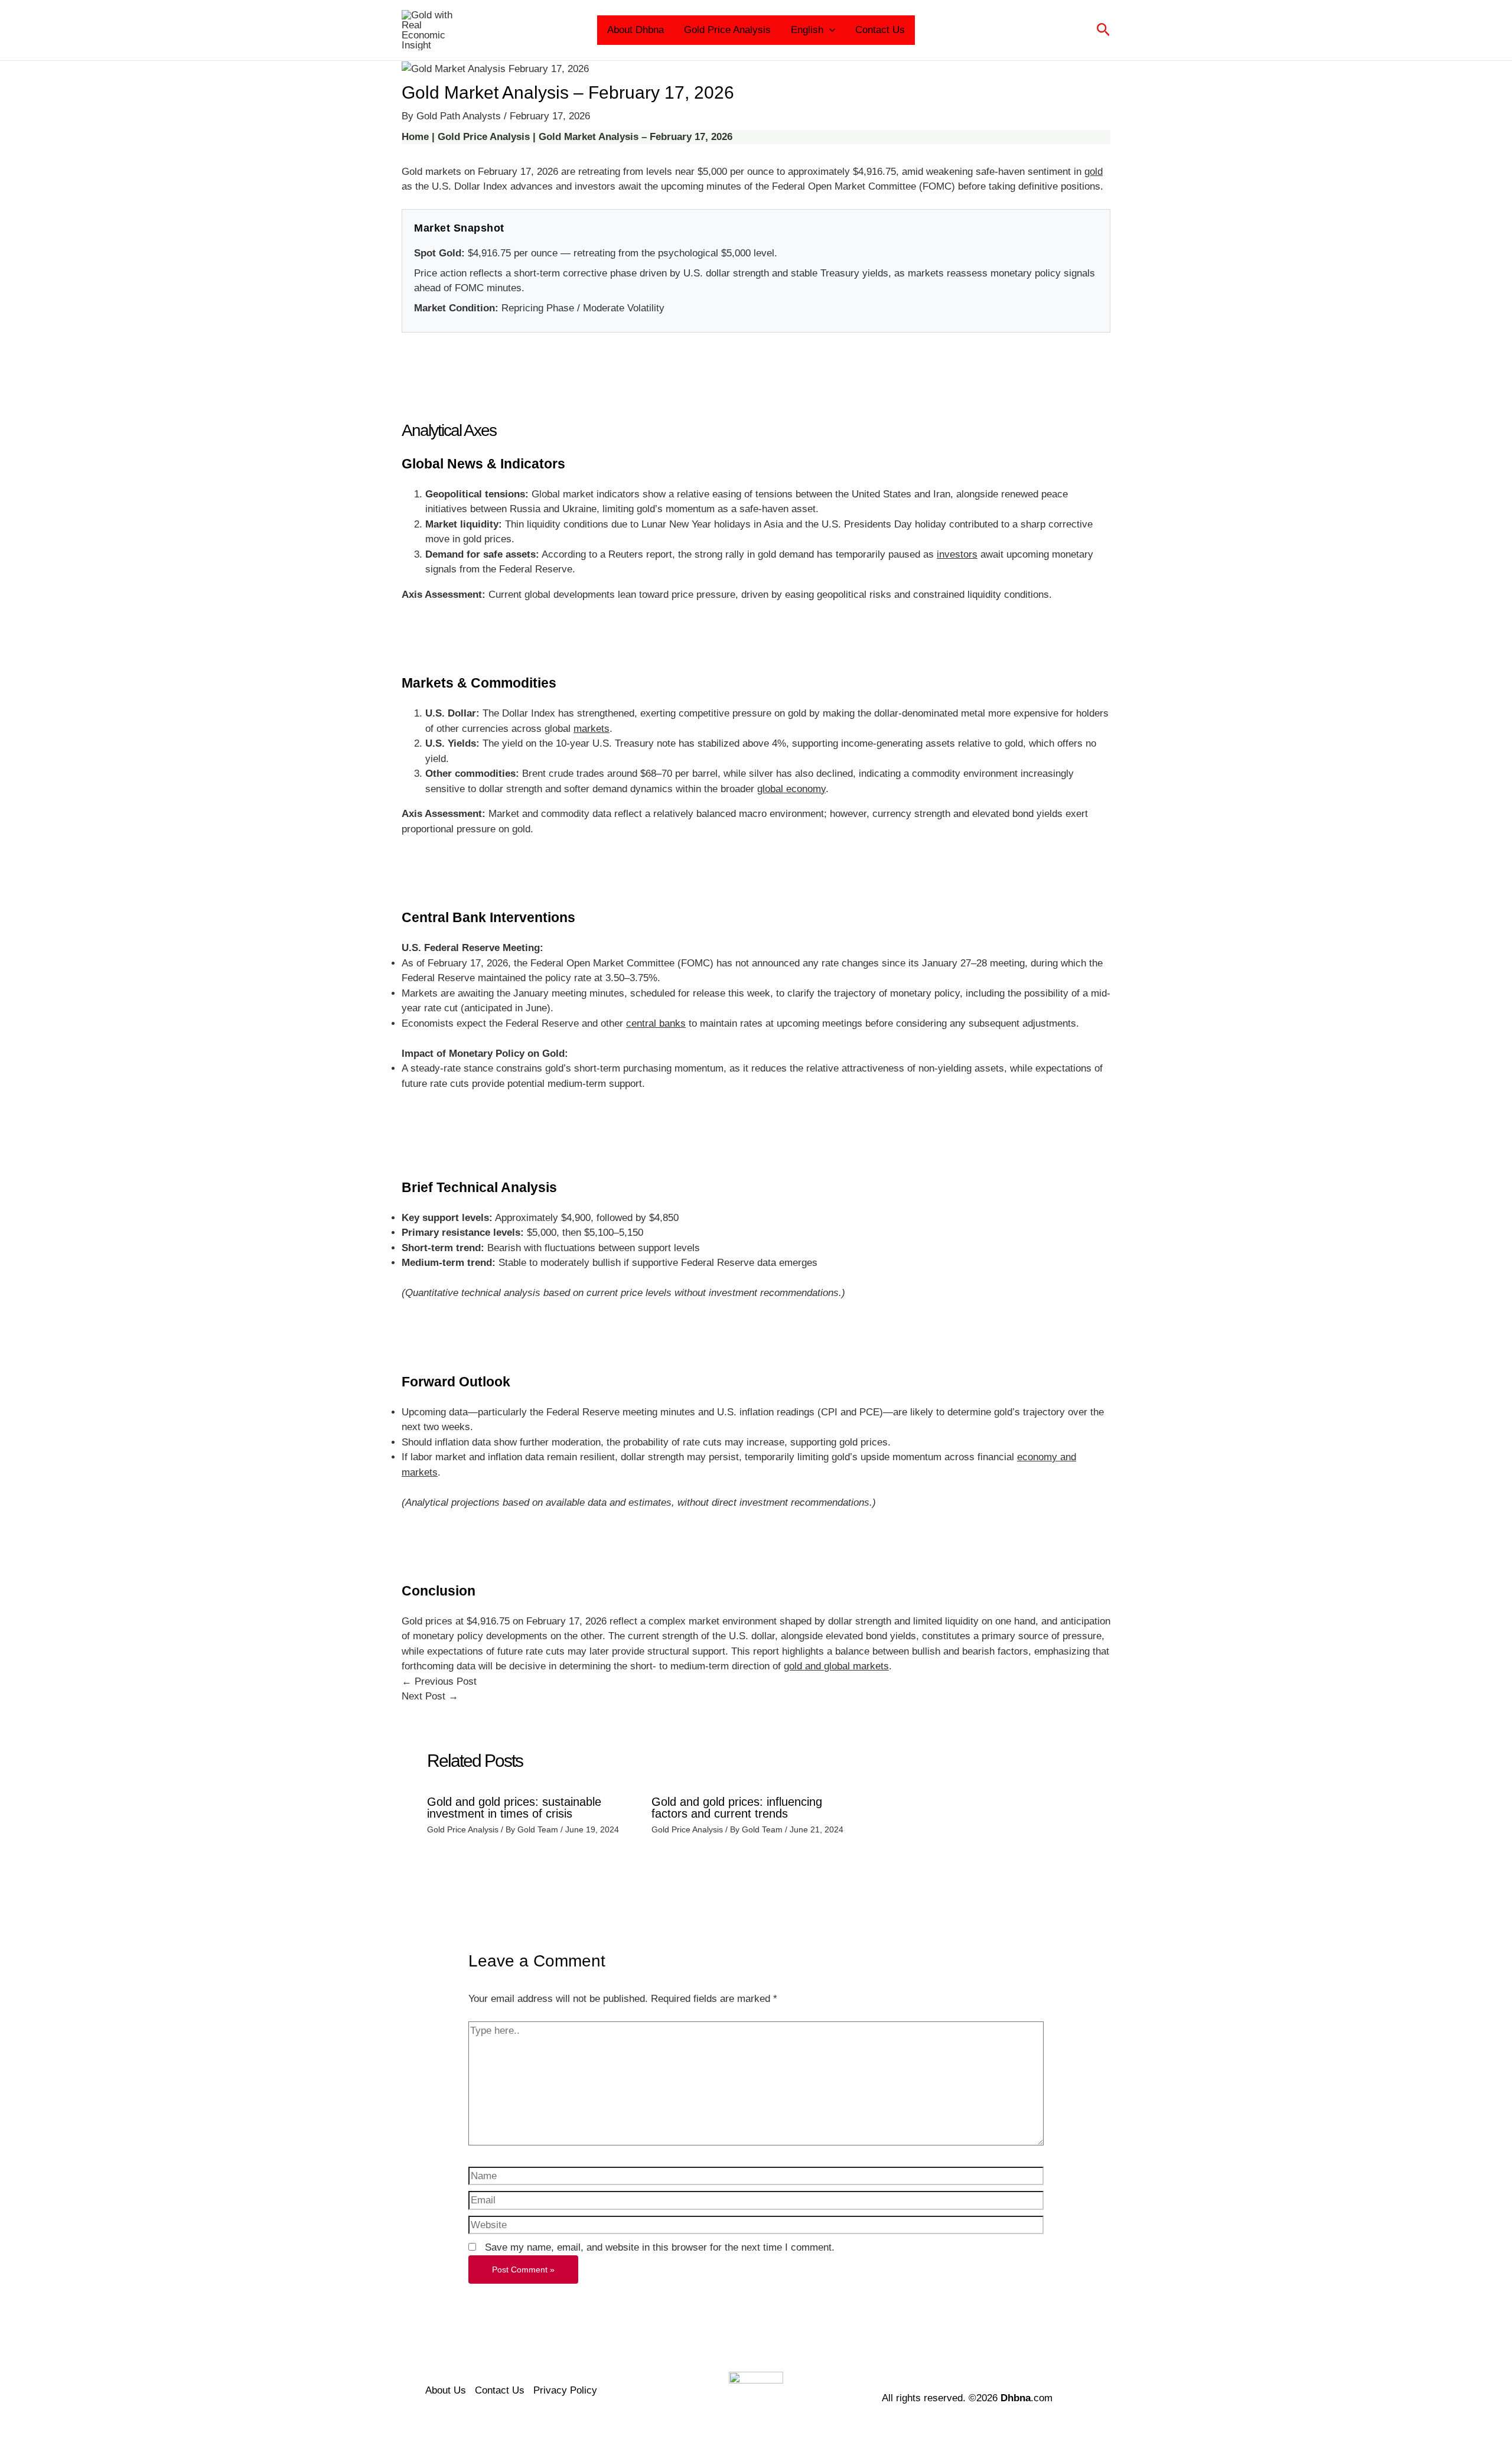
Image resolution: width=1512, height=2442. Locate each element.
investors (957, 554)
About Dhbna (636, 30)
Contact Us (880, 30)
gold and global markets (836, 1666)
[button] (829, 30)
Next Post (430, 1696)
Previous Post (439, 1681)
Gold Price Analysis (727, 30)
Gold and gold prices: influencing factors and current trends (737, 1808)
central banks (656, 1023)
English (807, 30)
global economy (791, 789)
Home (415, 137)
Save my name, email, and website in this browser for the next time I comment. (660, 2247)
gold (1094, 172)
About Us (446, 2390)
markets (592, 729)
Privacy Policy (565, 2390)
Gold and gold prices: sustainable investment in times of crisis (514, 1808)
